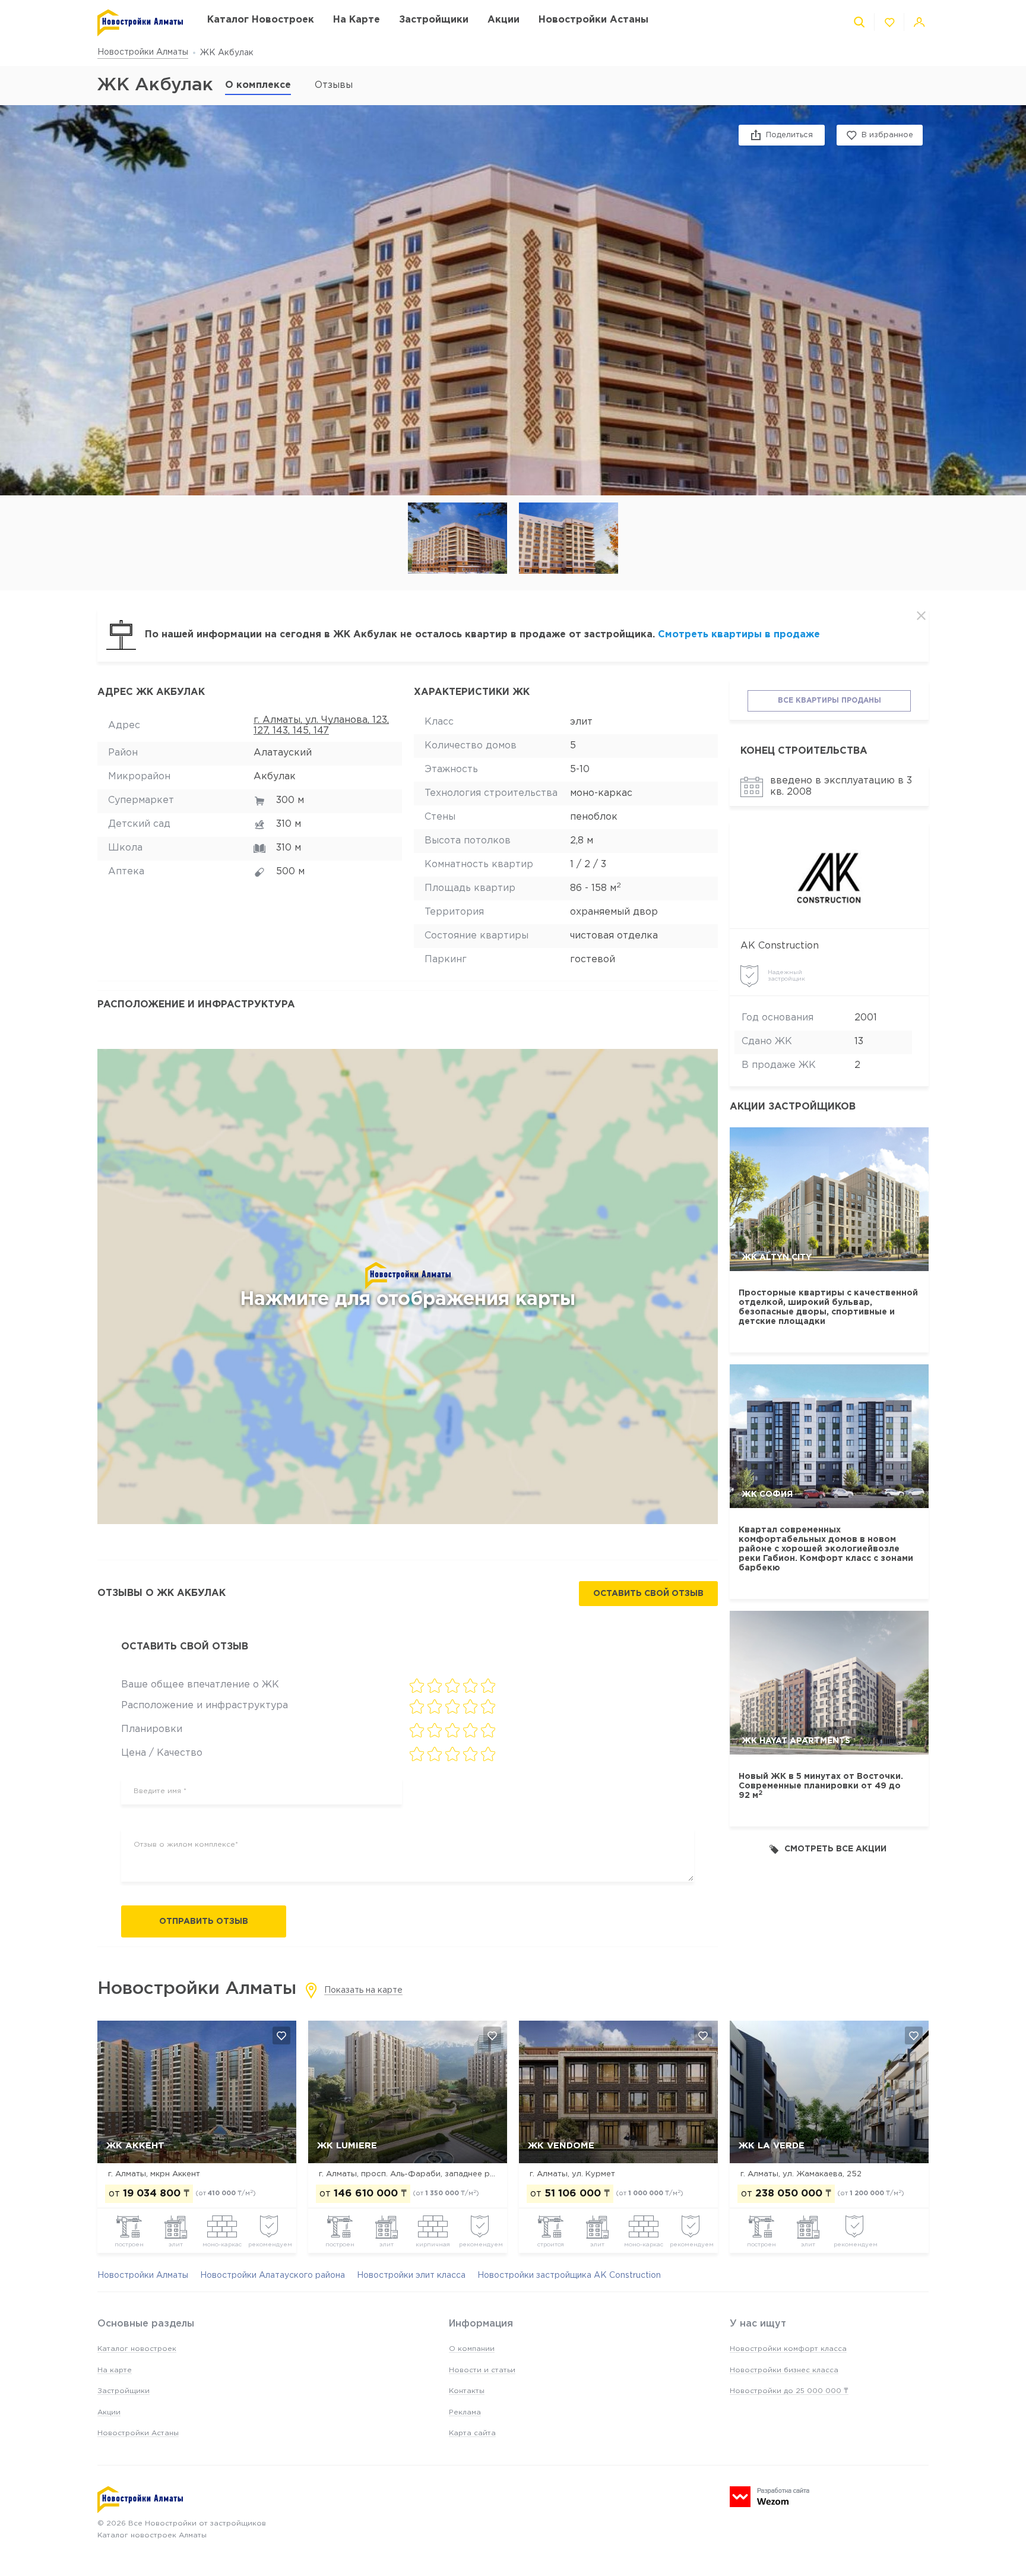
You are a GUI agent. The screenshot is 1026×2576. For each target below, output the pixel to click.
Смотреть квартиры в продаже (739, 635)
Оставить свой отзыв (648, 1594)
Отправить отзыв (204, 1921)
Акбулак (275, 777)
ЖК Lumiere (347, 2146)
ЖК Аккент (135, 2146)
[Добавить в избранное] (281, 2035)
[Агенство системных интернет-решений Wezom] (769, 2497)
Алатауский (283, 753)
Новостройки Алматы (143, 52)
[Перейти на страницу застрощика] (829, 876)
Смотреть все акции (835, 1849)
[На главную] (140, 23)
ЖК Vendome (561, 2146)
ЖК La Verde (772, 2146)
